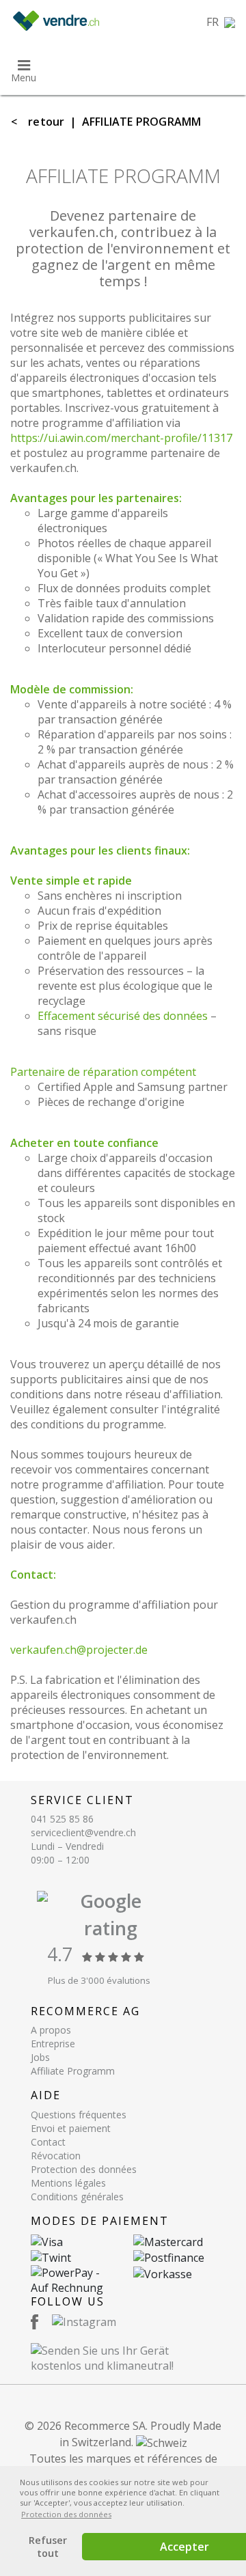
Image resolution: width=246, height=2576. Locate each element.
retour (46, 122)
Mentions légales (68, 2183)
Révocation (56, 2156)
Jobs (40, 2057)
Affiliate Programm (73, 2071)
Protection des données (84, 2169)
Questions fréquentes (79, 2115)
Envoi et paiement (71, 2128)
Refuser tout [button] (48, 2547)
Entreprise (53, 2044)
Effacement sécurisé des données (123, 1016)
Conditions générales (77, 2197)
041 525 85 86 (62, 1819)
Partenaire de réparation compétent (103, 1072)
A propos (51, 2030)
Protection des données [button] (66, 2514)
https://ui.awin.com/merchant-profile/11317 (121, 438)
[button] (221, 22)
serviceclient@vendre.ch (83, 1832)
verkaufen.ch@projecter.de (79, 1650)
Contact (48, 2142)
